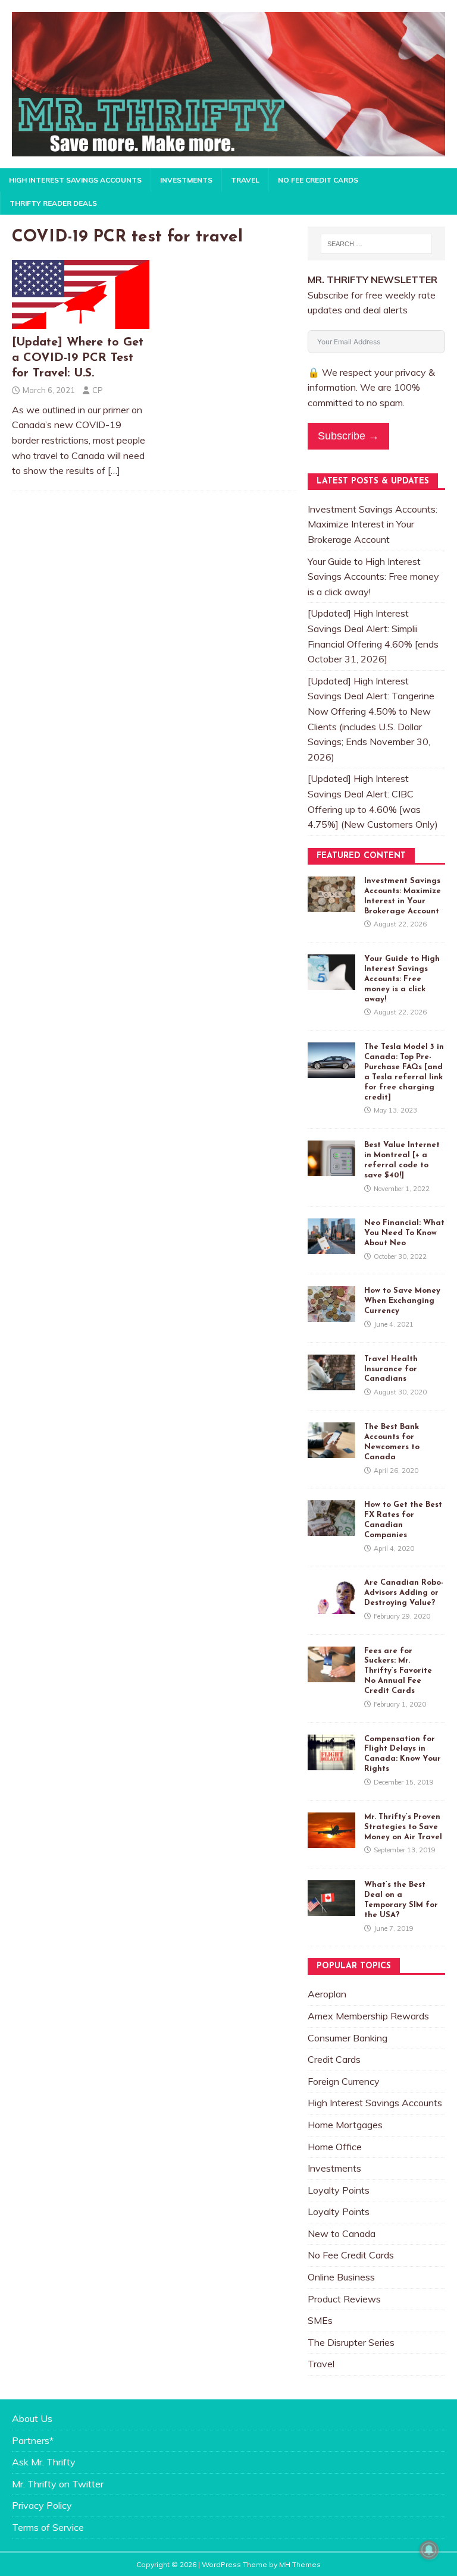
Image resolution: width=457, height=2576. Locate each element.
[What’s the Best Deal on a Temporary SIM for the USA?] (331, 1908)
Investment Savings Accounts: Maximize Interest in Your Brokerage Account (373, 524)
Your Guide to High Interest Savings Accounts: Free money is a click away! (373, 577)
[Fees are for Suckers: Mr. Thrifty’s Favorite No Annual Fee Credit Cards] (331, 1674)
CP (98, 390)
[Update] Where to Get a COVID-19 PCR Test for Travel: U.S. (78, 358)
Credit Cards (334, 2059)
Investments (186, 180)
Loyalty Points (339, 2190)
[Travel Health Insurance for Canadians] (331, 1382)
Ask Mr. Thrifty (44, 2462)
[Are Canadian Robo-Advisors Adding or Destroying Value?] (331, 1606)
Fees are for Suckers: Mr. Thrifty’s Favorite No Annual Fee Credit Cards (398, 1671)
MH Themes (300, 2564)
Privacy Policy (42, 2505)
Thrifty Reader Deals (53, 203)
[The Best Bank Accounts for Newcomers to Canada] (331, 1450)
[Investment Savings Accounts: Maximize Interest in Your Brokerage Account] (331, 904)
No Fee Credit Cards (318, 180)
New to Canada (342, 2233)
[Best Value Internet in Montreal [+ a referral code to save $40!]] (331, 1168)
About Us (32, 2418)
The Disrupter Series (351, 2342)
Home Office (335, 2147)
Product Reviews (344, 2299)
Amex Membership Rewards (368, 2016)
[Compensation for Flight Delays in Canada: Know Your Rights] (331, 1762)
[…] (114, 470)
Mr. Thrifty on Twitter (58, 2484)
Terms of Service (48, 2527)
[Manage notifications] (429, 2550)
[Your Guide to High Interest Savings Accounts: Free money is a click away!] (331, 982)
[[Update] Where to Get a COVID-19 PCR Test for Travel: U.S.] (81, 322)
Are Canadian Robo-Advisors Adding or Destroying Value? (404, 1593)
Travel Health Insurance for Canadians (391, 1369)
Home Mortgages (345, 2125)
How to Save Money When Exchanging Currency (402, 1301)
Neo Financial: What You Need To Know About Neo (404, 1233)
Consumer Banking (348, 2038)
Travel (245, 180)
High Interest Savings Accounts (75, 180)
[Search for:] (376, 244)
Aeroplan (327, 1994)
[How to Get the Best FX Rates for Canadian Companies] (331, 1528)
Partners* (33, 2440)
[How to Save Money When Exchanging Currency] (331, 1314)
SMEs (320, 2320)
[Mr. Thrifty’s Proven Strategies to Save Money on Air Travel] (331, 1840)
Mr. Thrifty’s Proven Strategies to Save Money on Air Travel (403, 1827)
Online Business (341, 2277)
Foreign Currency (344, 2081)
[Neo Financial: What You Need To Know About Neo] (331, 1246)
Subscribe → (348, 436)
